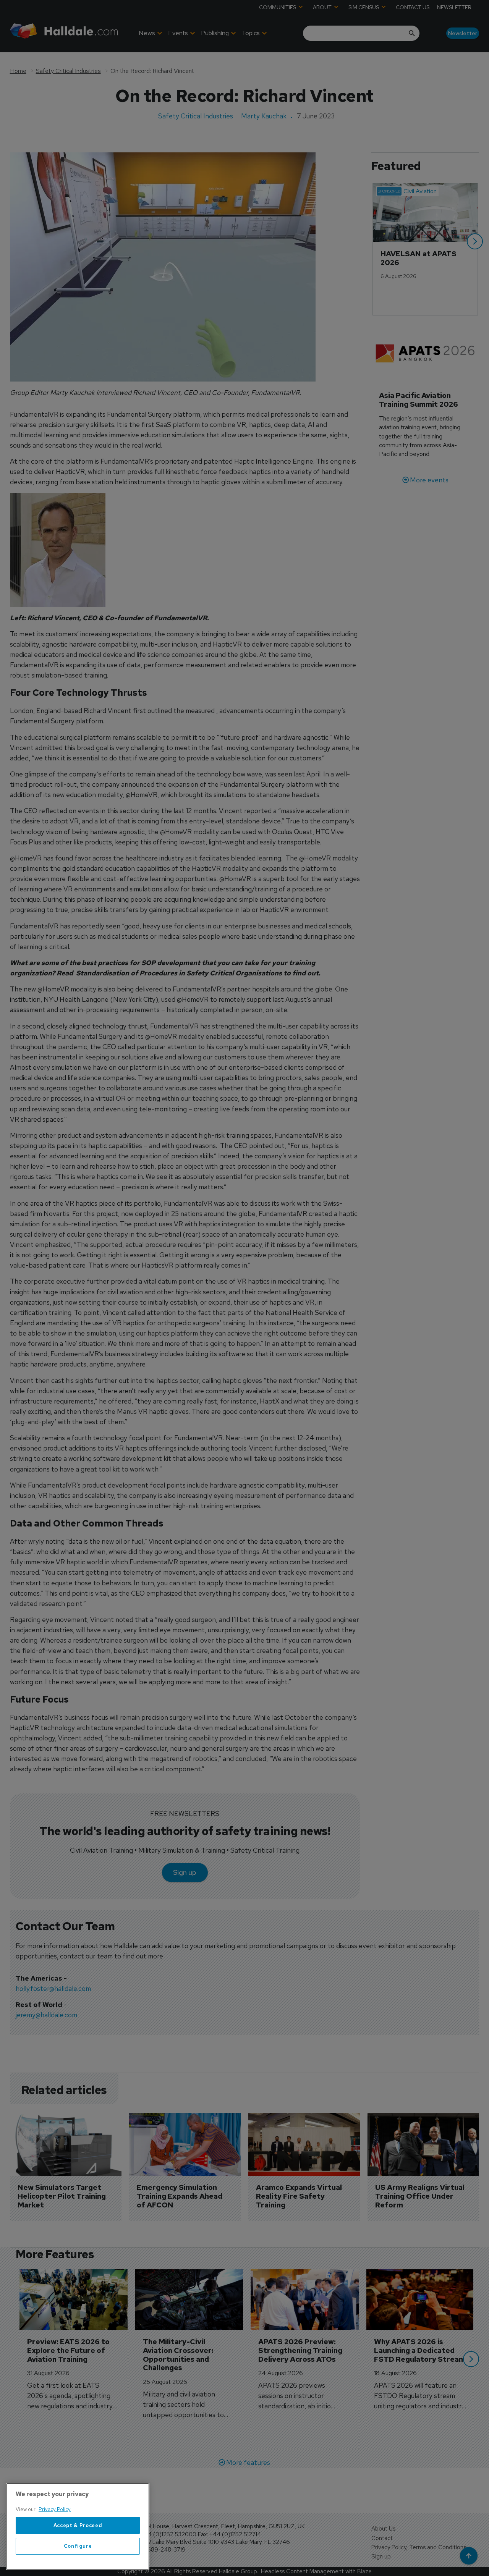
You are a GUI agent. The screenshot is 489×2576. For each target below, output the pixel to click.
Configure (78, 2546)
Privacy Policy (55, 2509)
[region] (78, 2526)
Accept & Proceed (78, 2525)
